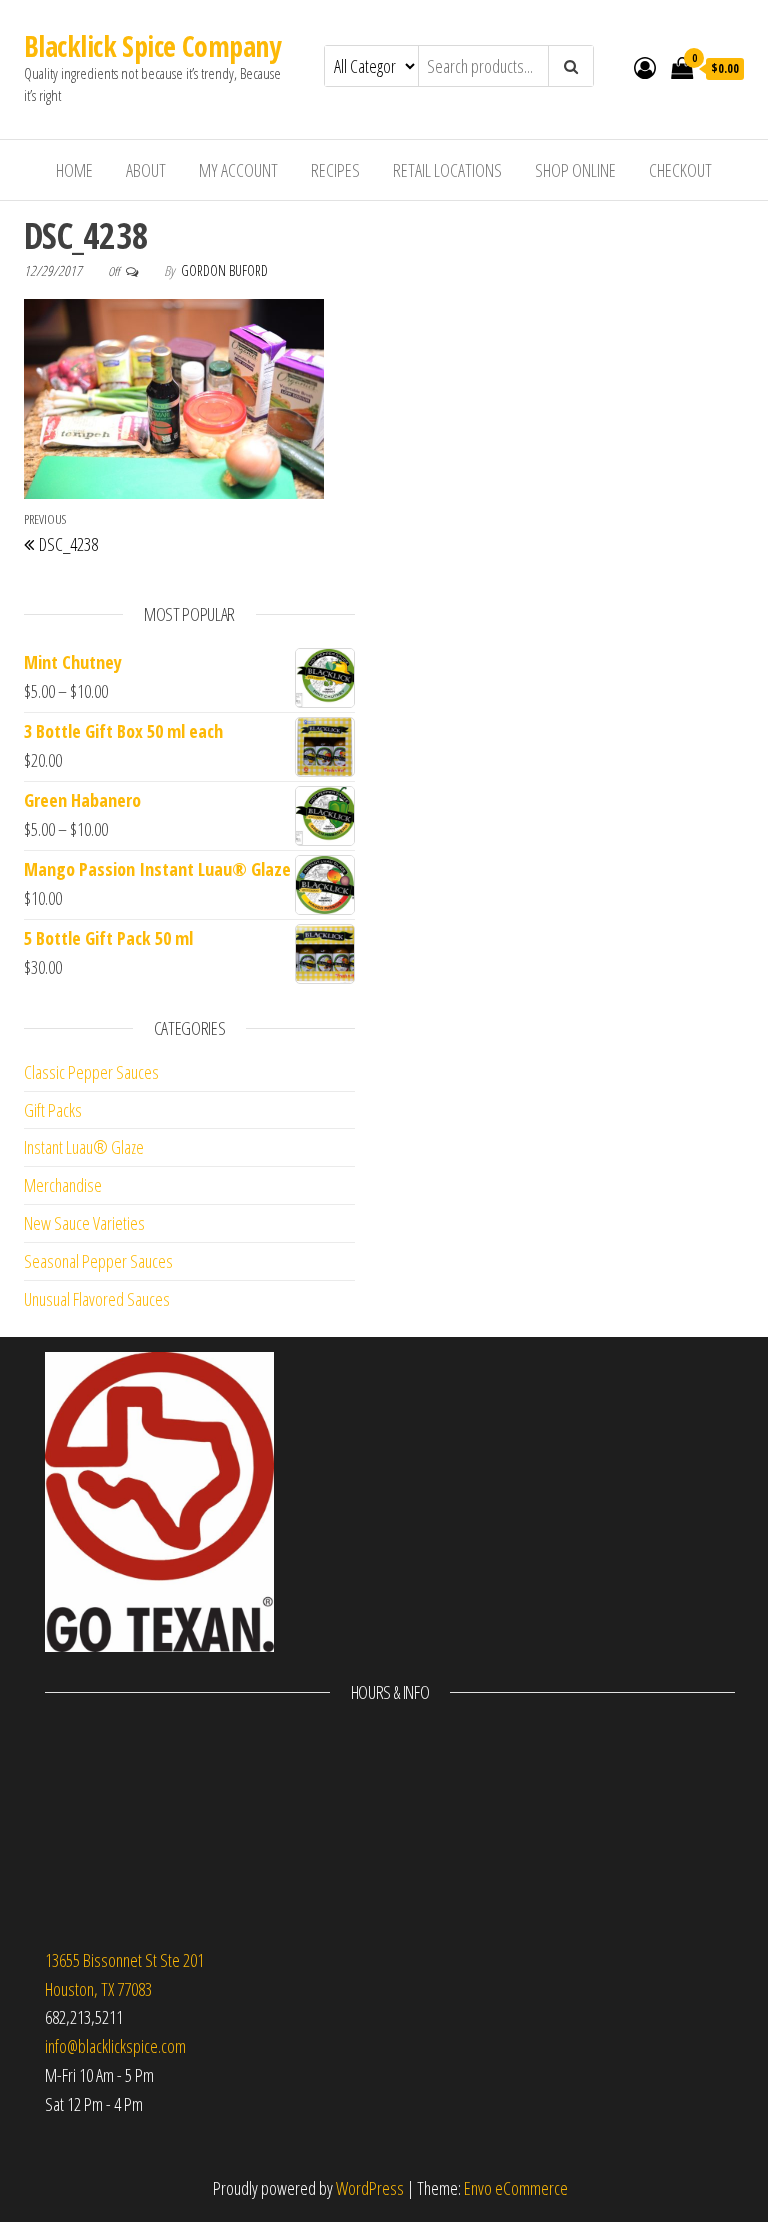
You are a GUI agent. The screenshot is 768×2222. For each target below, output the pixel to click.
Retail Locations (447, 170)
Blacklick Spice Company (152, 46)
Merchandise (63, 1185)
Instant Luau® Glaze (84, 1147)
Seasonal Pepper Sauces (98, 1261)
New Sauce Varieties (84, 1223)
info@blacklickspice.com (115, 2046)
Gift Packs (53, 1110)
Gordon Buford (224, 270)
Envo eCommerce (516, 2188)
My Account (238, 170)
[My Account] (645, 67)
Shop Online (575, 170)
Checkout (680, 170)
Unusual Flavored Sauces (97, 1299)
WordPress (370, 2188)
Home (74, 170)
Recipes (335, 170)
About (146, 170)
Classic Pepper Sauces (91, 1072)
